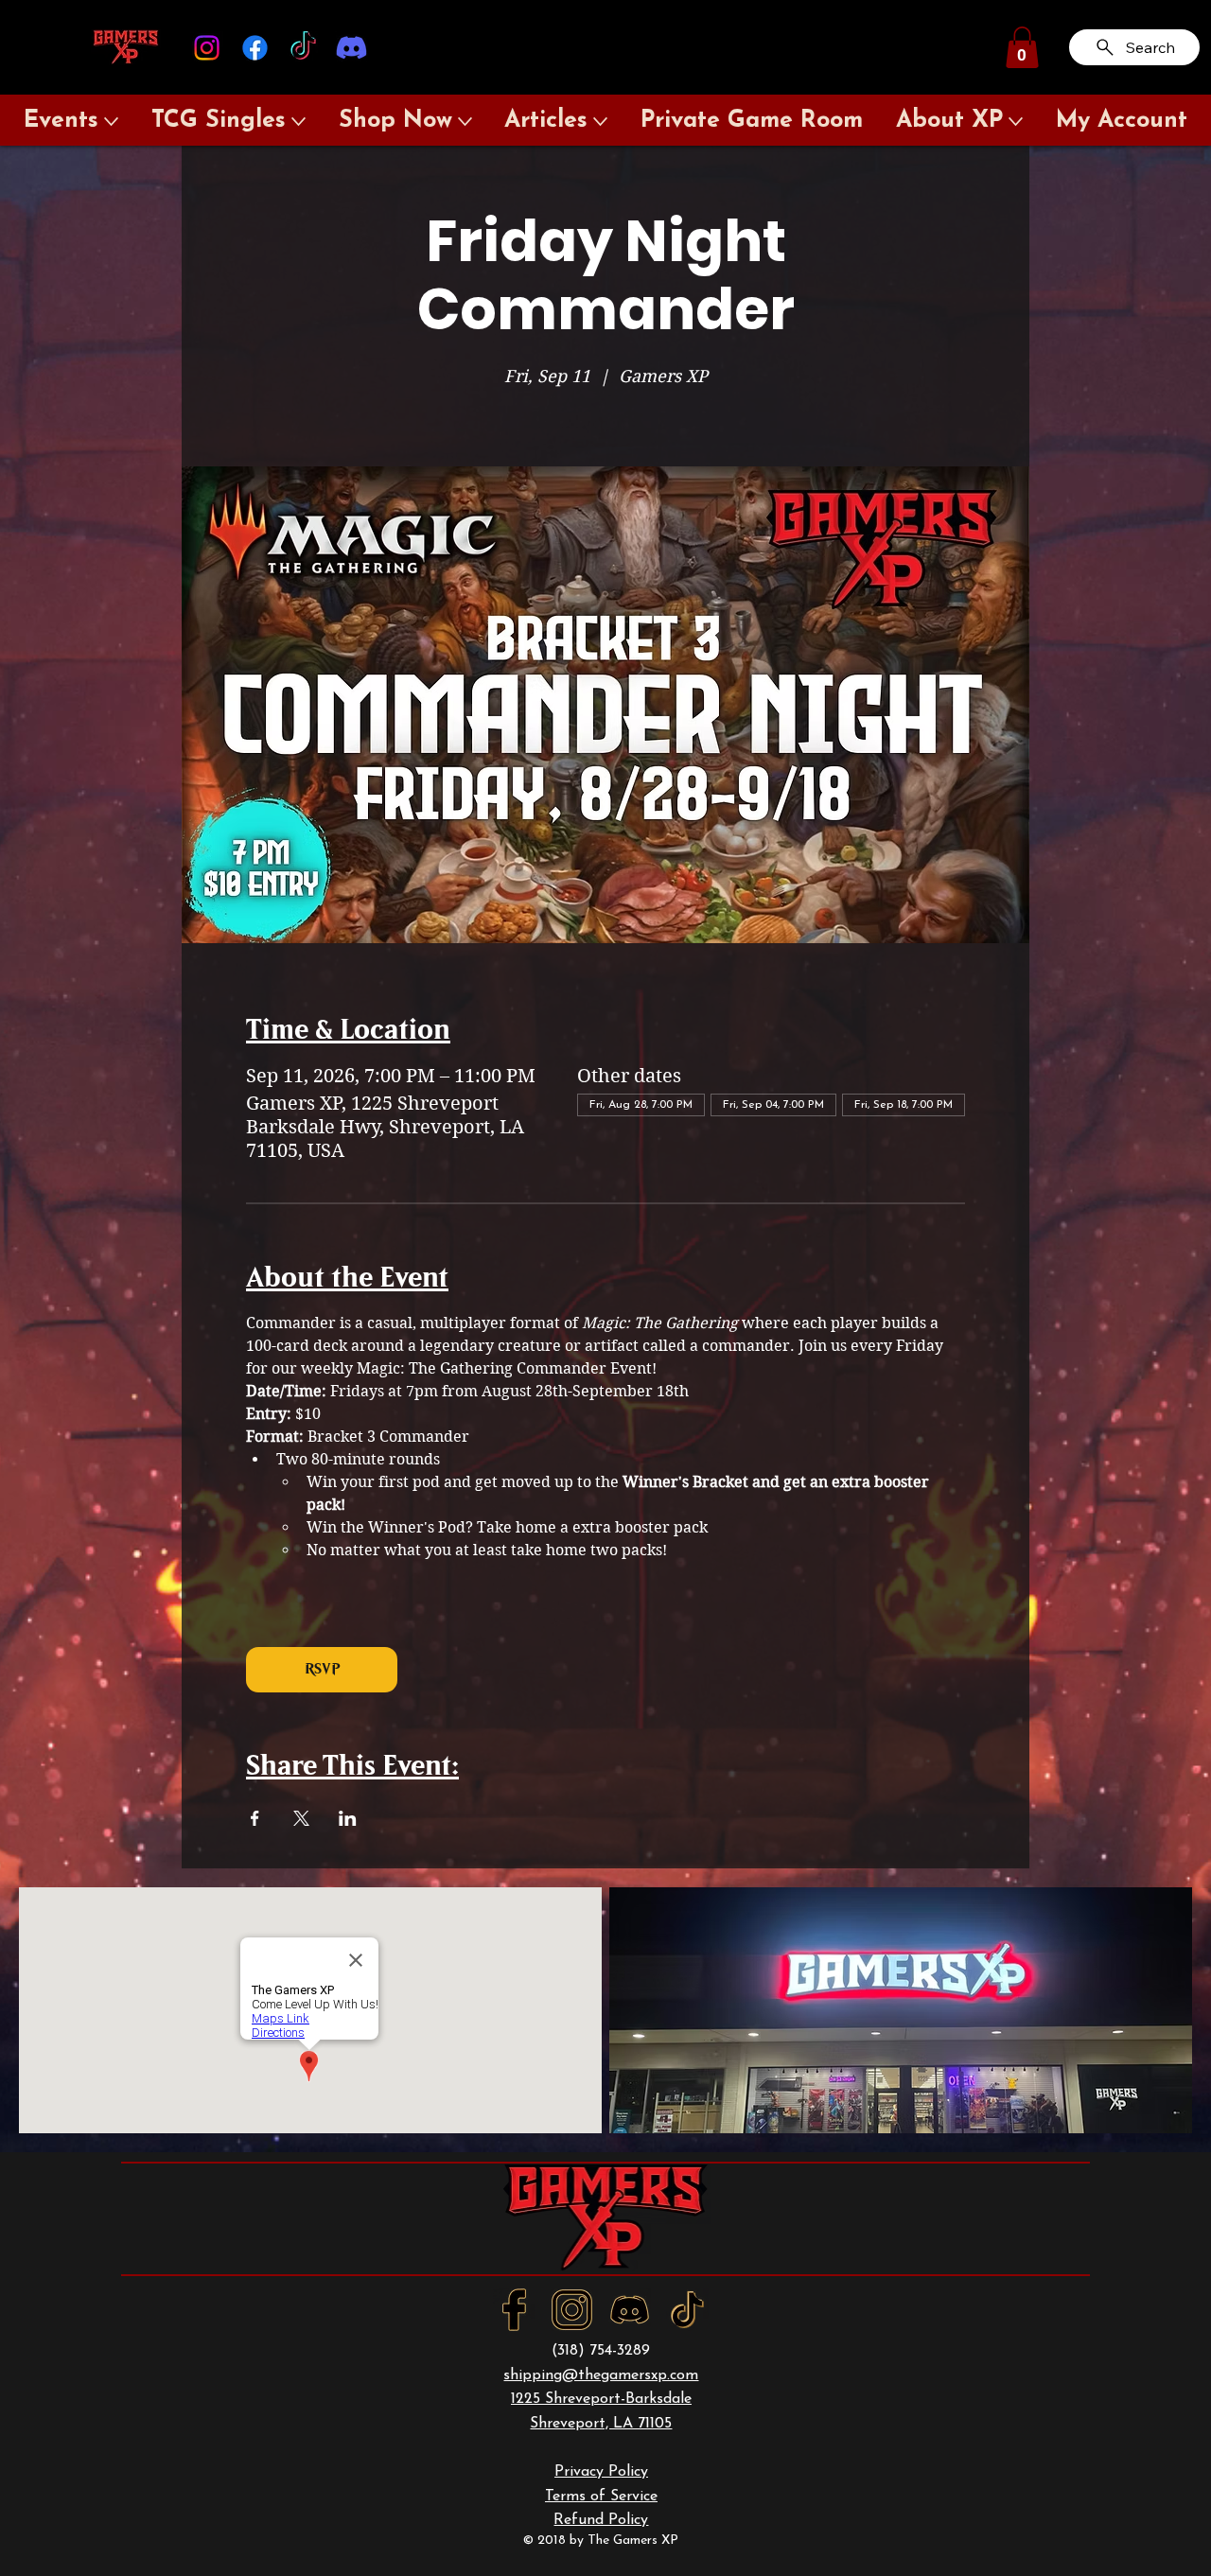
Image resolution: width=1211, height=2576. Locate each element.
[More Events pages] (111, 122)
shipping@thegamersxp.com (601, 2375)
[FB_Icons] (514, 2310)
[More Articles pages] (600, 122)
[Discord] (351, 48)
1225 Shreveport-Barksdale (601, 2399)
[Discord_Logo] (630, 2310)
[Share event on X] (301, 1818)
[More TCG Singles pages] (298, 122)
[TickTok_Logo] (687, 2310)
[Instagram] (207, 48)
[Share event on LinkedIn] (348, 1818)
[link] (1022, 47)
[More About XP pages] (1016, 122)
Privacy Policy (601, 2472)
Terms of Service (601, 2497)
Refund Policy (601, 2520)
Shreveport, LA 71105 (601, 2424)
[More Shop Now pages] (465, 122)
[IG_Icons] (572, 2310)
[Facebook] (255, 48)
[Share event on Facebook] (255, 1818)
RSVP (322, 1669)
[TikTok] (303, 48)
